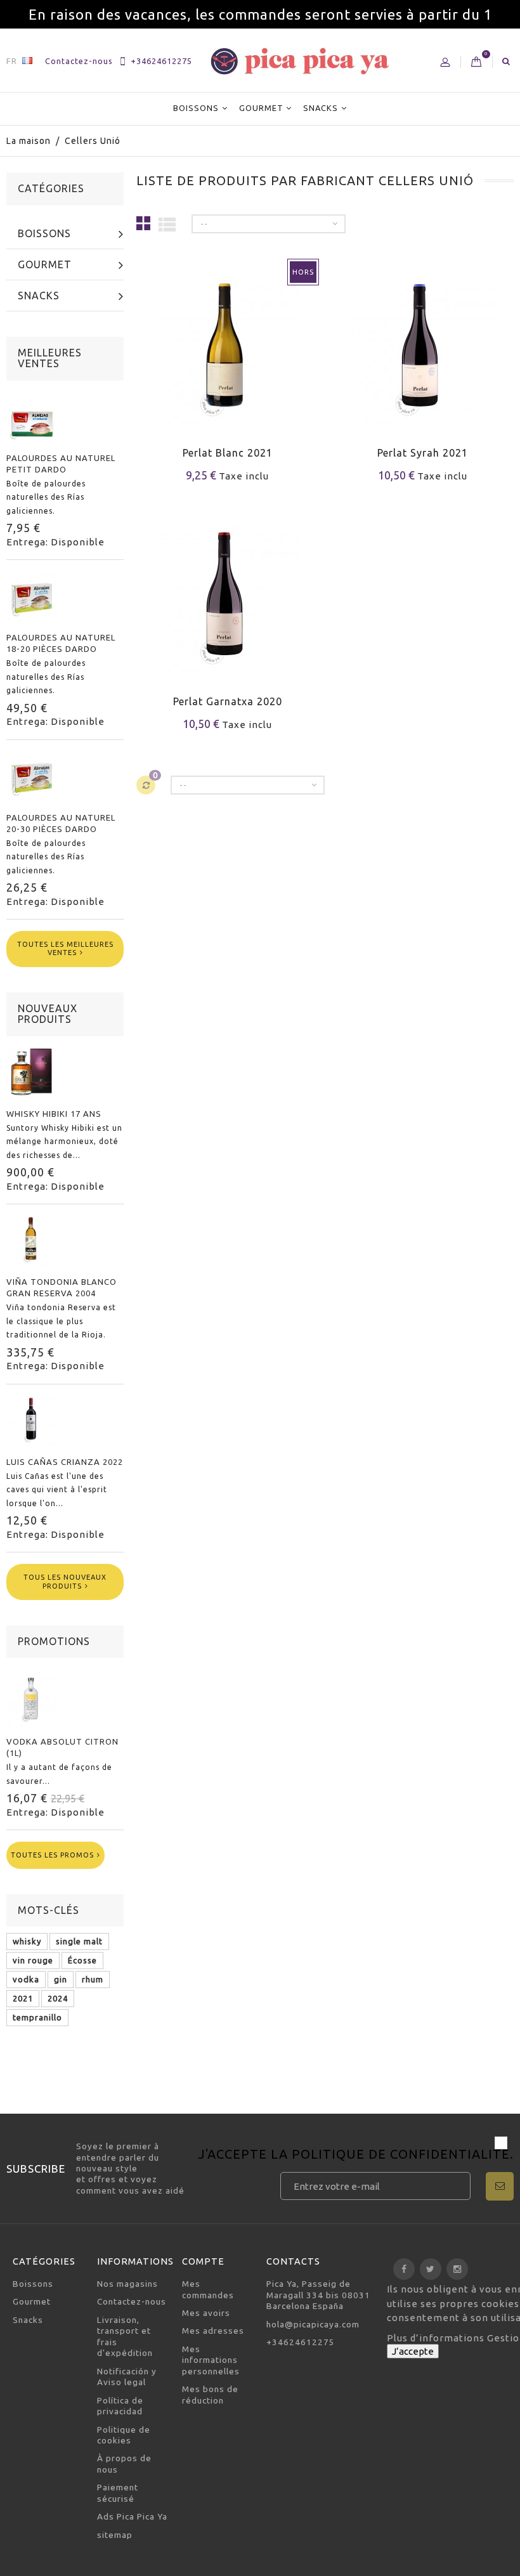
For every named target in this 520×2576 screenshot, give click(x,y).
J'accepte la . (356, 2155)
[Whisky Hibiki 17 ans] (32, 1072)
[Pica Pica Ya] (300, 61)
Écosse (82, 1960)
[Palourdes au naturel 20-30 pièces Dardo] (32, 776)
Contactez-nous (79, 61)
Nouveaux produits (48, 1014)
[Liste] (167, 224)
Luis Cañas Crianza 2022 (65, 1462)
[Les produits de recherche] (506, 61)
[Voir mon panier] (477, 62)
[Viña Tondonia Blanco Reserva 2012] (32, 1240)
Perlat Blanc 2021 (228, 453)
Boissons (196, 108)
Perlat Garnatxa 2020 (228, 701)
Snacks (321, 108)
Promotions (54, 1641)
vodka (26, 1979)
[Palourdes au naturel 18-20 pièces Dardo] (32, 596)
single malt (79, 1941)
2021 (23, 1998)
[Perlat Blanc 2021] (228, 343)
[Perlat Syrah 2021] (423, 343)
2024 (58, 1998)
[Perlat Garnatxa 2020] (228, 591)
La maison (29, 141)
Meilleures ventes (50, 358)
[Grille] (144, 223)
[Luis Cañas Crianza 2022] (32, 1421)
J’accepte (413, 2351)
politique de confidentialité (401, 2154)
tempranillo (37, 2017)
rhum (93, 1979)
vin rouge (33, 1960)
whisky (27, 1941)
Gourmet (261, 108)
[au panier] (343, 369)
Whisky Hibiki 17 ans (54, 1114)
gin (61, 1979)
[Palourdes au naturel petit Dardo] (32, 417)
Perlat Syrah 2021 (423, 453)
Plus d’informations (437, 2338)
